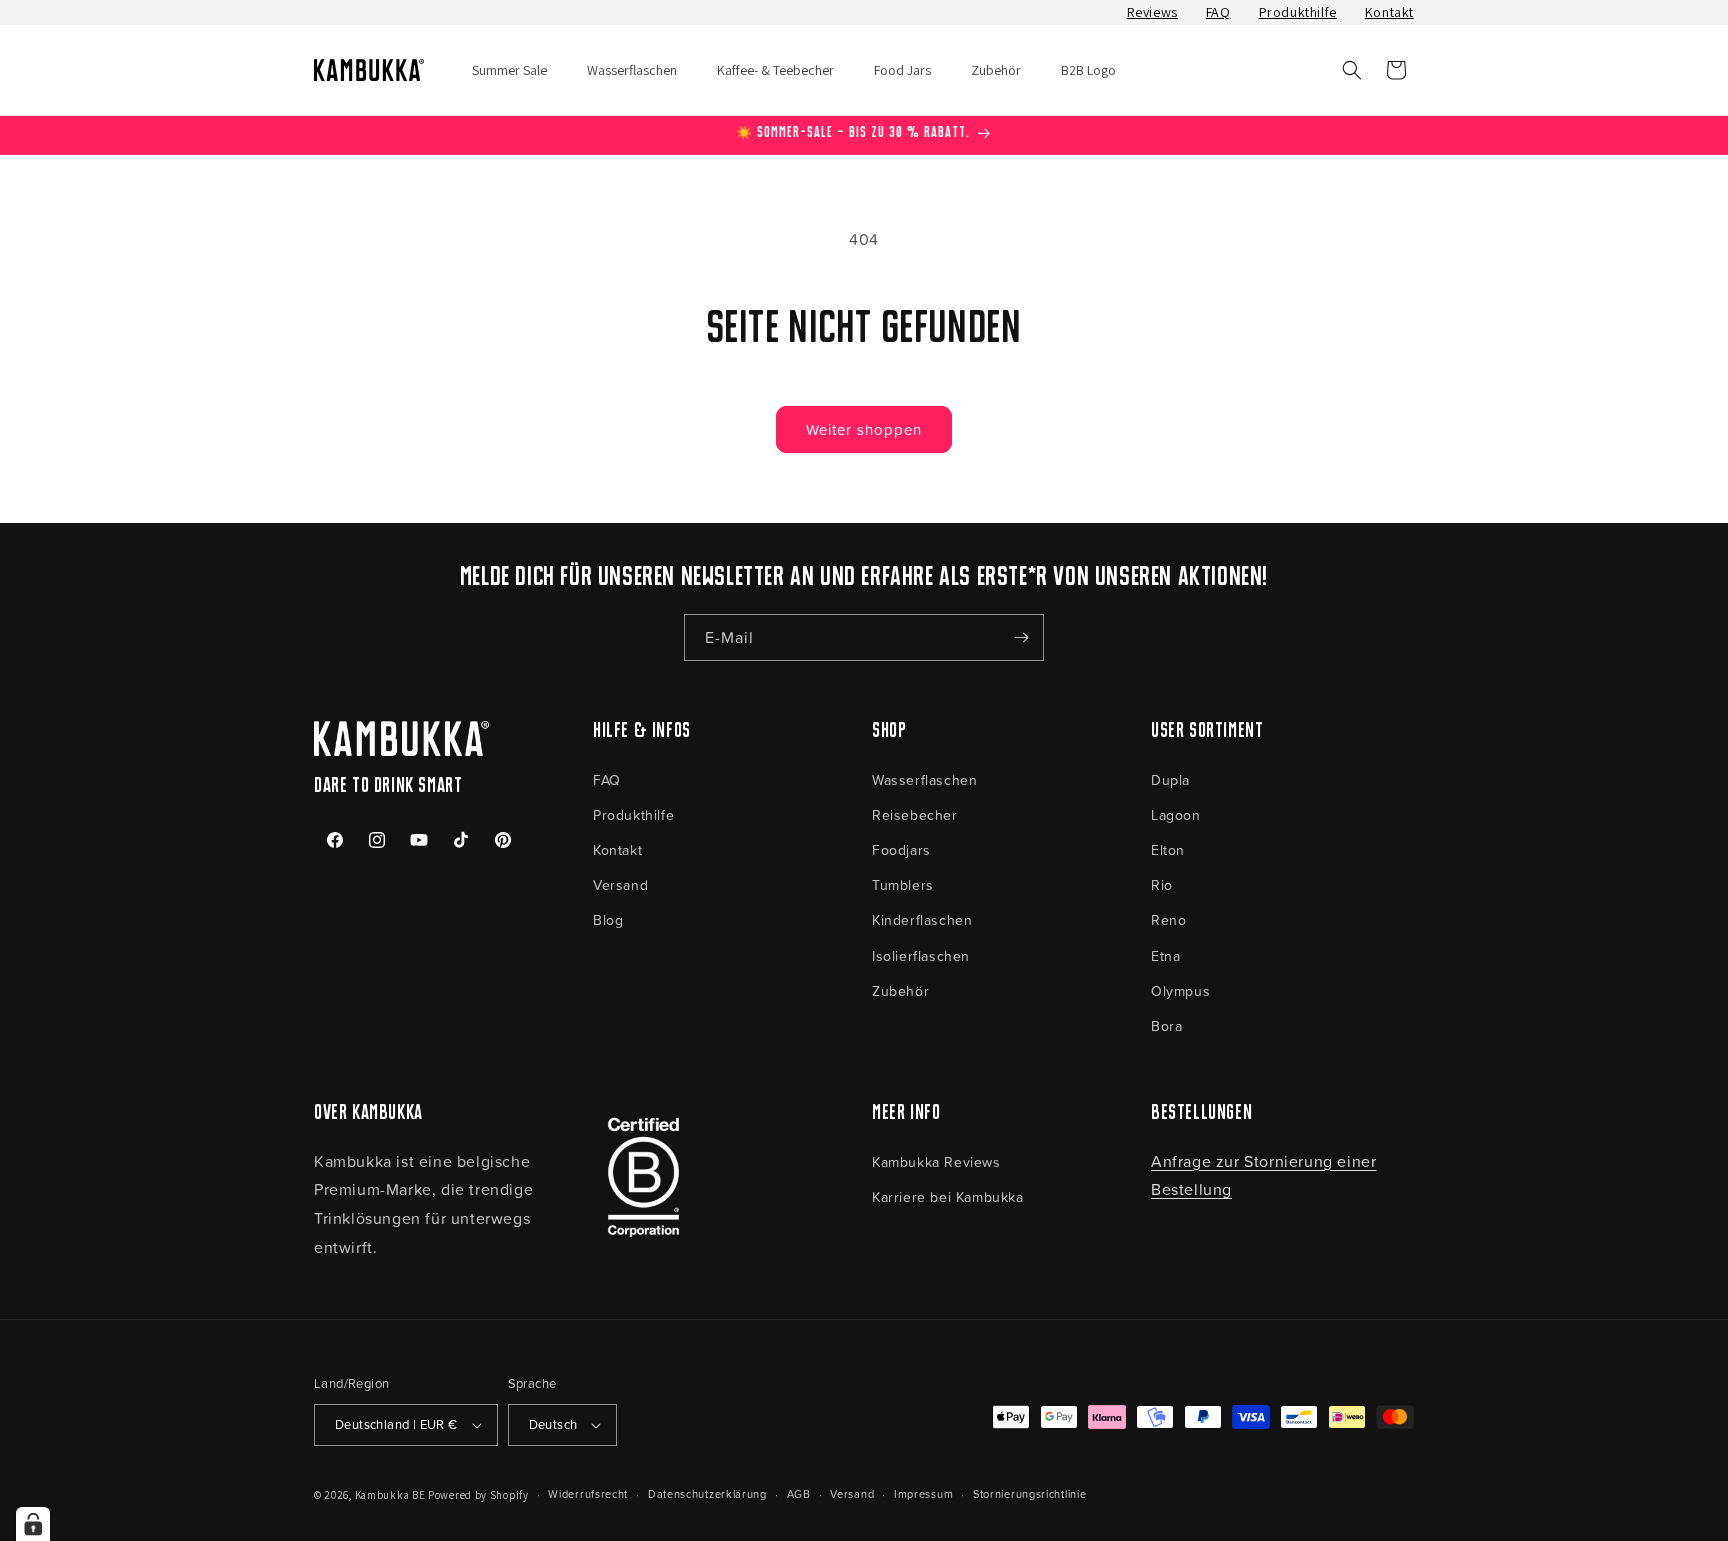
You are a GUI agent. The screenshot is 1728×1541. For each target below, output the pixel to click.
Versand (620, 884)
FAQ (1218, 12)
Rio (1162, 884)
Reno (1168, 919)
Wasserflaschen (924, 779)
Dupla (1170, 779)
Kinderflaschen (922, 919)
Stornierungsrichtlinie (1029, 1493)
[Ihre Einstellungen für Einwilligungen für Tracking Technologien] (33, 1524)
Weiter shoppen (864, 429)
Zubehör (900, 990)
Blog (608, 919)
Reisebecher (915, 814)
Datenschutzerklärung (707, 1493)
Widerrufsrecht (588, 1493)
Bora (1166, 1025)
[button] (1352, 70)
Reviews (1152, 12)
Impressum (923, 1493)
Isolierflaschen (921, 955)
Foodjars (901, 849)
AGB (799, 1493)
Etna (1165, 955)
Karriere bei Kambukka (948, 1196)
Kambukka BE (390, 1495)
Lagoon (1176, 814)
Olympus (1180, 990)
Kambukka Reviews (936, 1161)
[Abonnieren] (1021, 637)
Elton (1168, 849)
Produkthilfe (1298, 12)
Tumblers (903, 884)
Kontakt (1389, 12)
